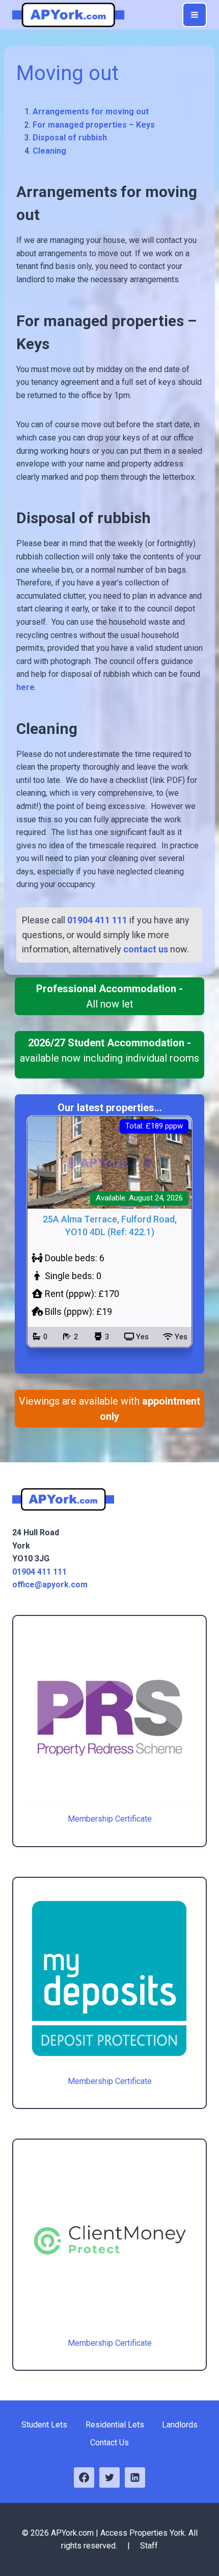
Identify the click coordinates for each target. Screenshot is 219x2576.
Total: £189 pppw (154, 1126)
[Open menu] (195, 15)
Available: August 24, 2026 (139, 1198)
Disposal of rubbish (70, 138)
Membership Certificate (110, 1819)
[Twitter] (109, 2477)
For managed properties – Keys (94, 125)
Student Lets (44, 2425)
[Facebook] (84, 2477)
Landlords (180, 2425)
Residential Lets (115, 2425)
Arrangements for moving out (91, 112)
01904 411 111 (39, 1572)
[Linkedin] (135, 2477)
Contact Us (109, 2443)
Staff (149, 2546)
